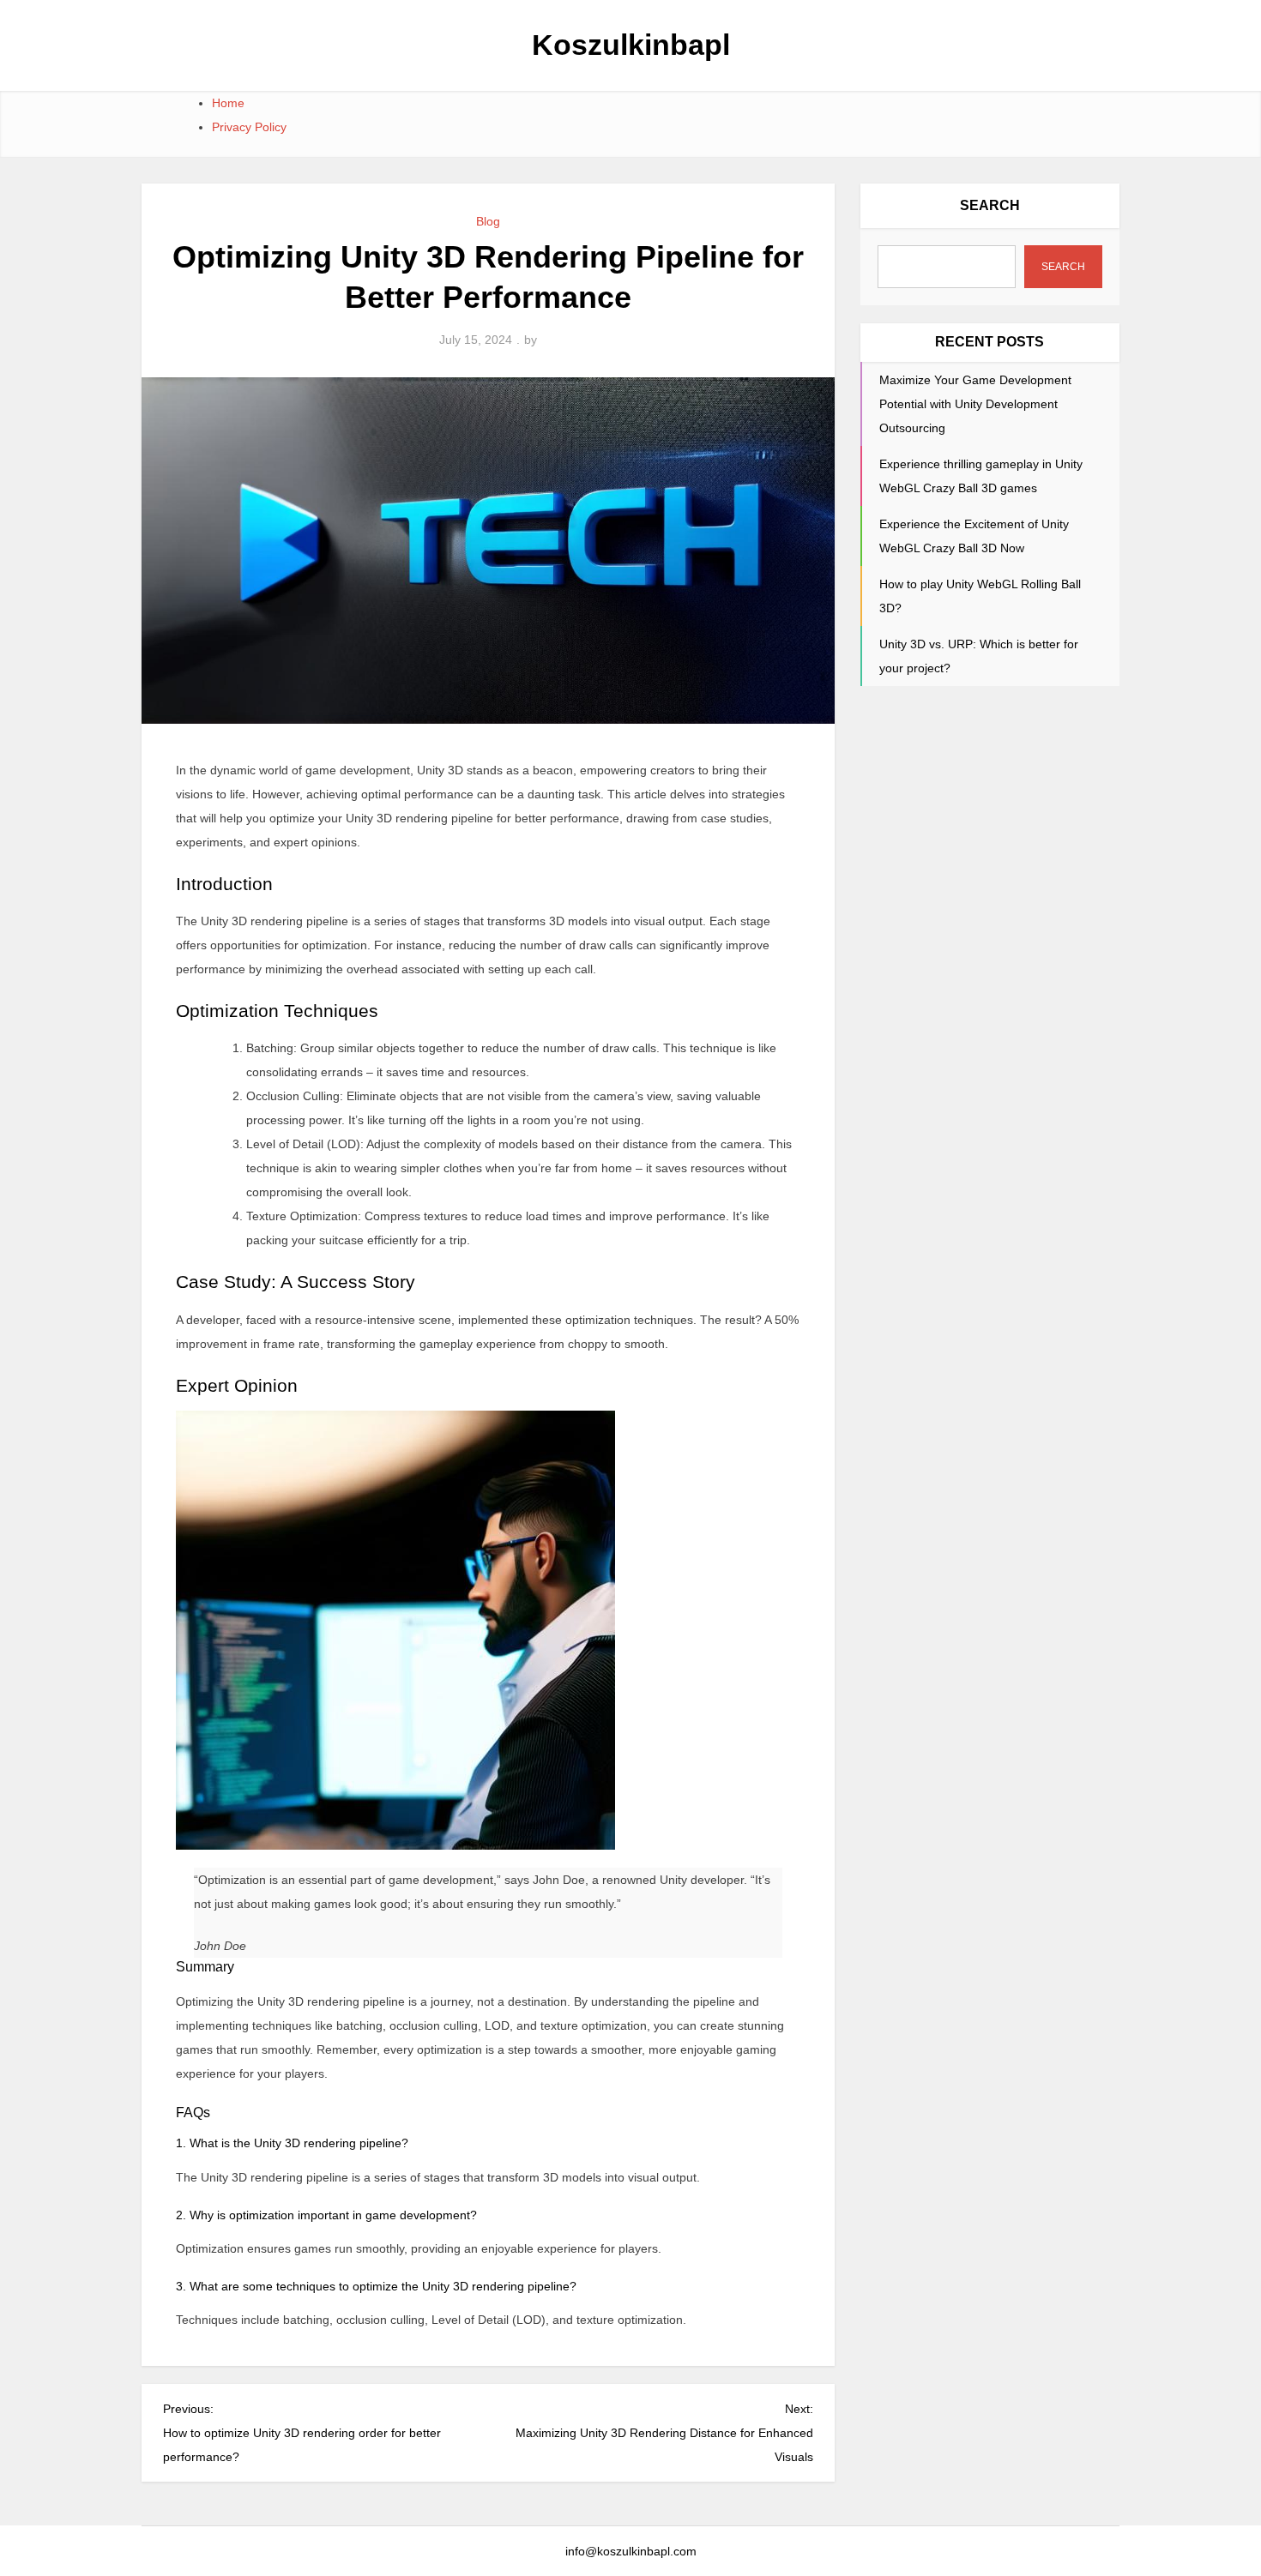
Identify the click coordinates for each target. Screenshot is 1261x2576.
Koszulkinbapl (631, 45)
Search (990, 205)
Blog (488, 221)
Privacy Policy (249, 127)
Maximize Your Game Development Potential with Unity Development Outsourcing (975, 404)
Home (228, 103)
